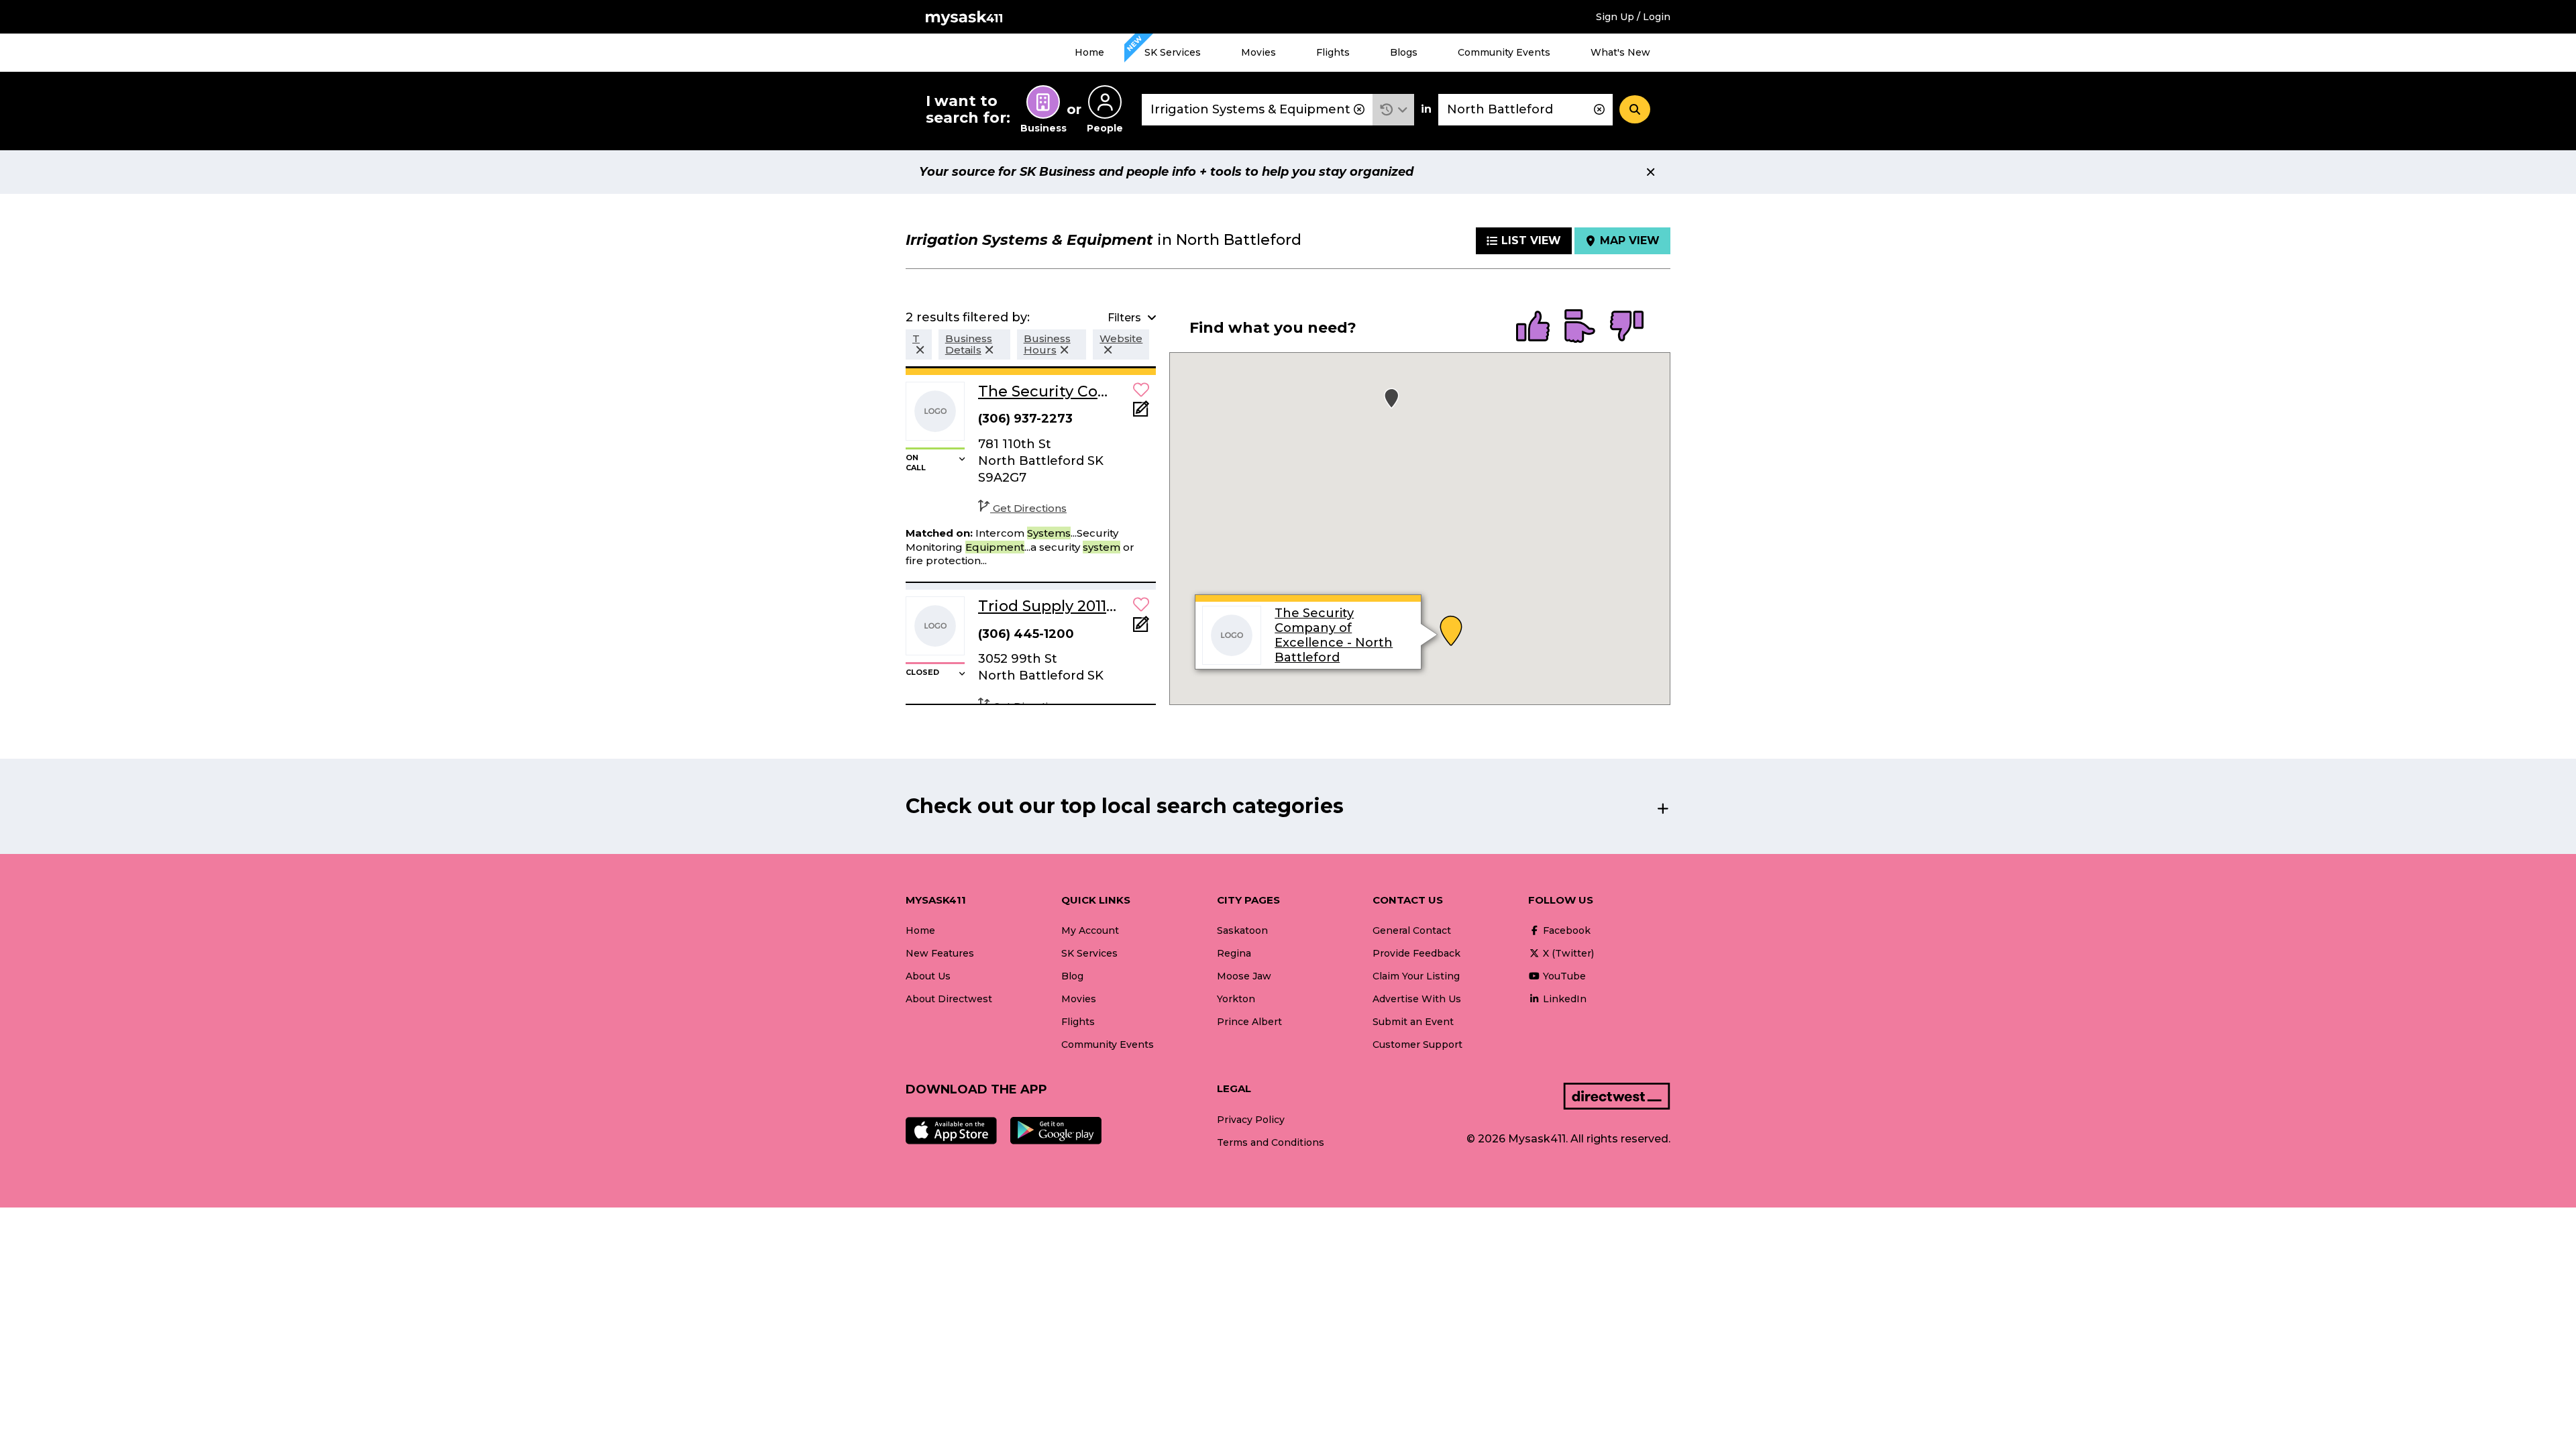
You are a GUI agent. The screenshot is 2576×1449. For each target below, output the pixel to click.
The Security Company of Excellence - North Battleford (1334, 635)
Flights (1333, 52)
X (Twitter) (1567, 953)
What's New (1620, 52)
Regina (1234, 953)
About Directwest (949, 999)
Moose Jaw (1244, 976)
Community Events (1504, 52)
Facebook (1565, 930)
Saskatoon (1242, 930)
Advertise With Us (1417, 999)
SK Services (1173, 52)
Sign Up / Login (1633, 17)
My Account (1090, 930)
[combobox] (1257, 110)
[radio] (1533, 327)
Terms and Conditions (1271, 1142)
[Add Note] (1141, 413)
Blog (1072, 976)
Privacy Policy (1251, 1120)
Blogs (1404, 52)
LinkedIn (1563, 999)
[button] (1394, 110)
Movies (1258, 52)
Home (1089, 52)
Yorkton (1236, 999)
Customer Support (1417, 1044)
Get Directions (1030, 508)
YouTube (1563, 976)
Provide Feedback (1416, 953)
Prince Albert (1249, 1022)
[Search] (1635, 109)
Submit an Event (1413, 1022)
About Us (928, 976)
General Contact (1412, 930)
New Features (940, 953)
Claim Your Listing (1416, 976)
